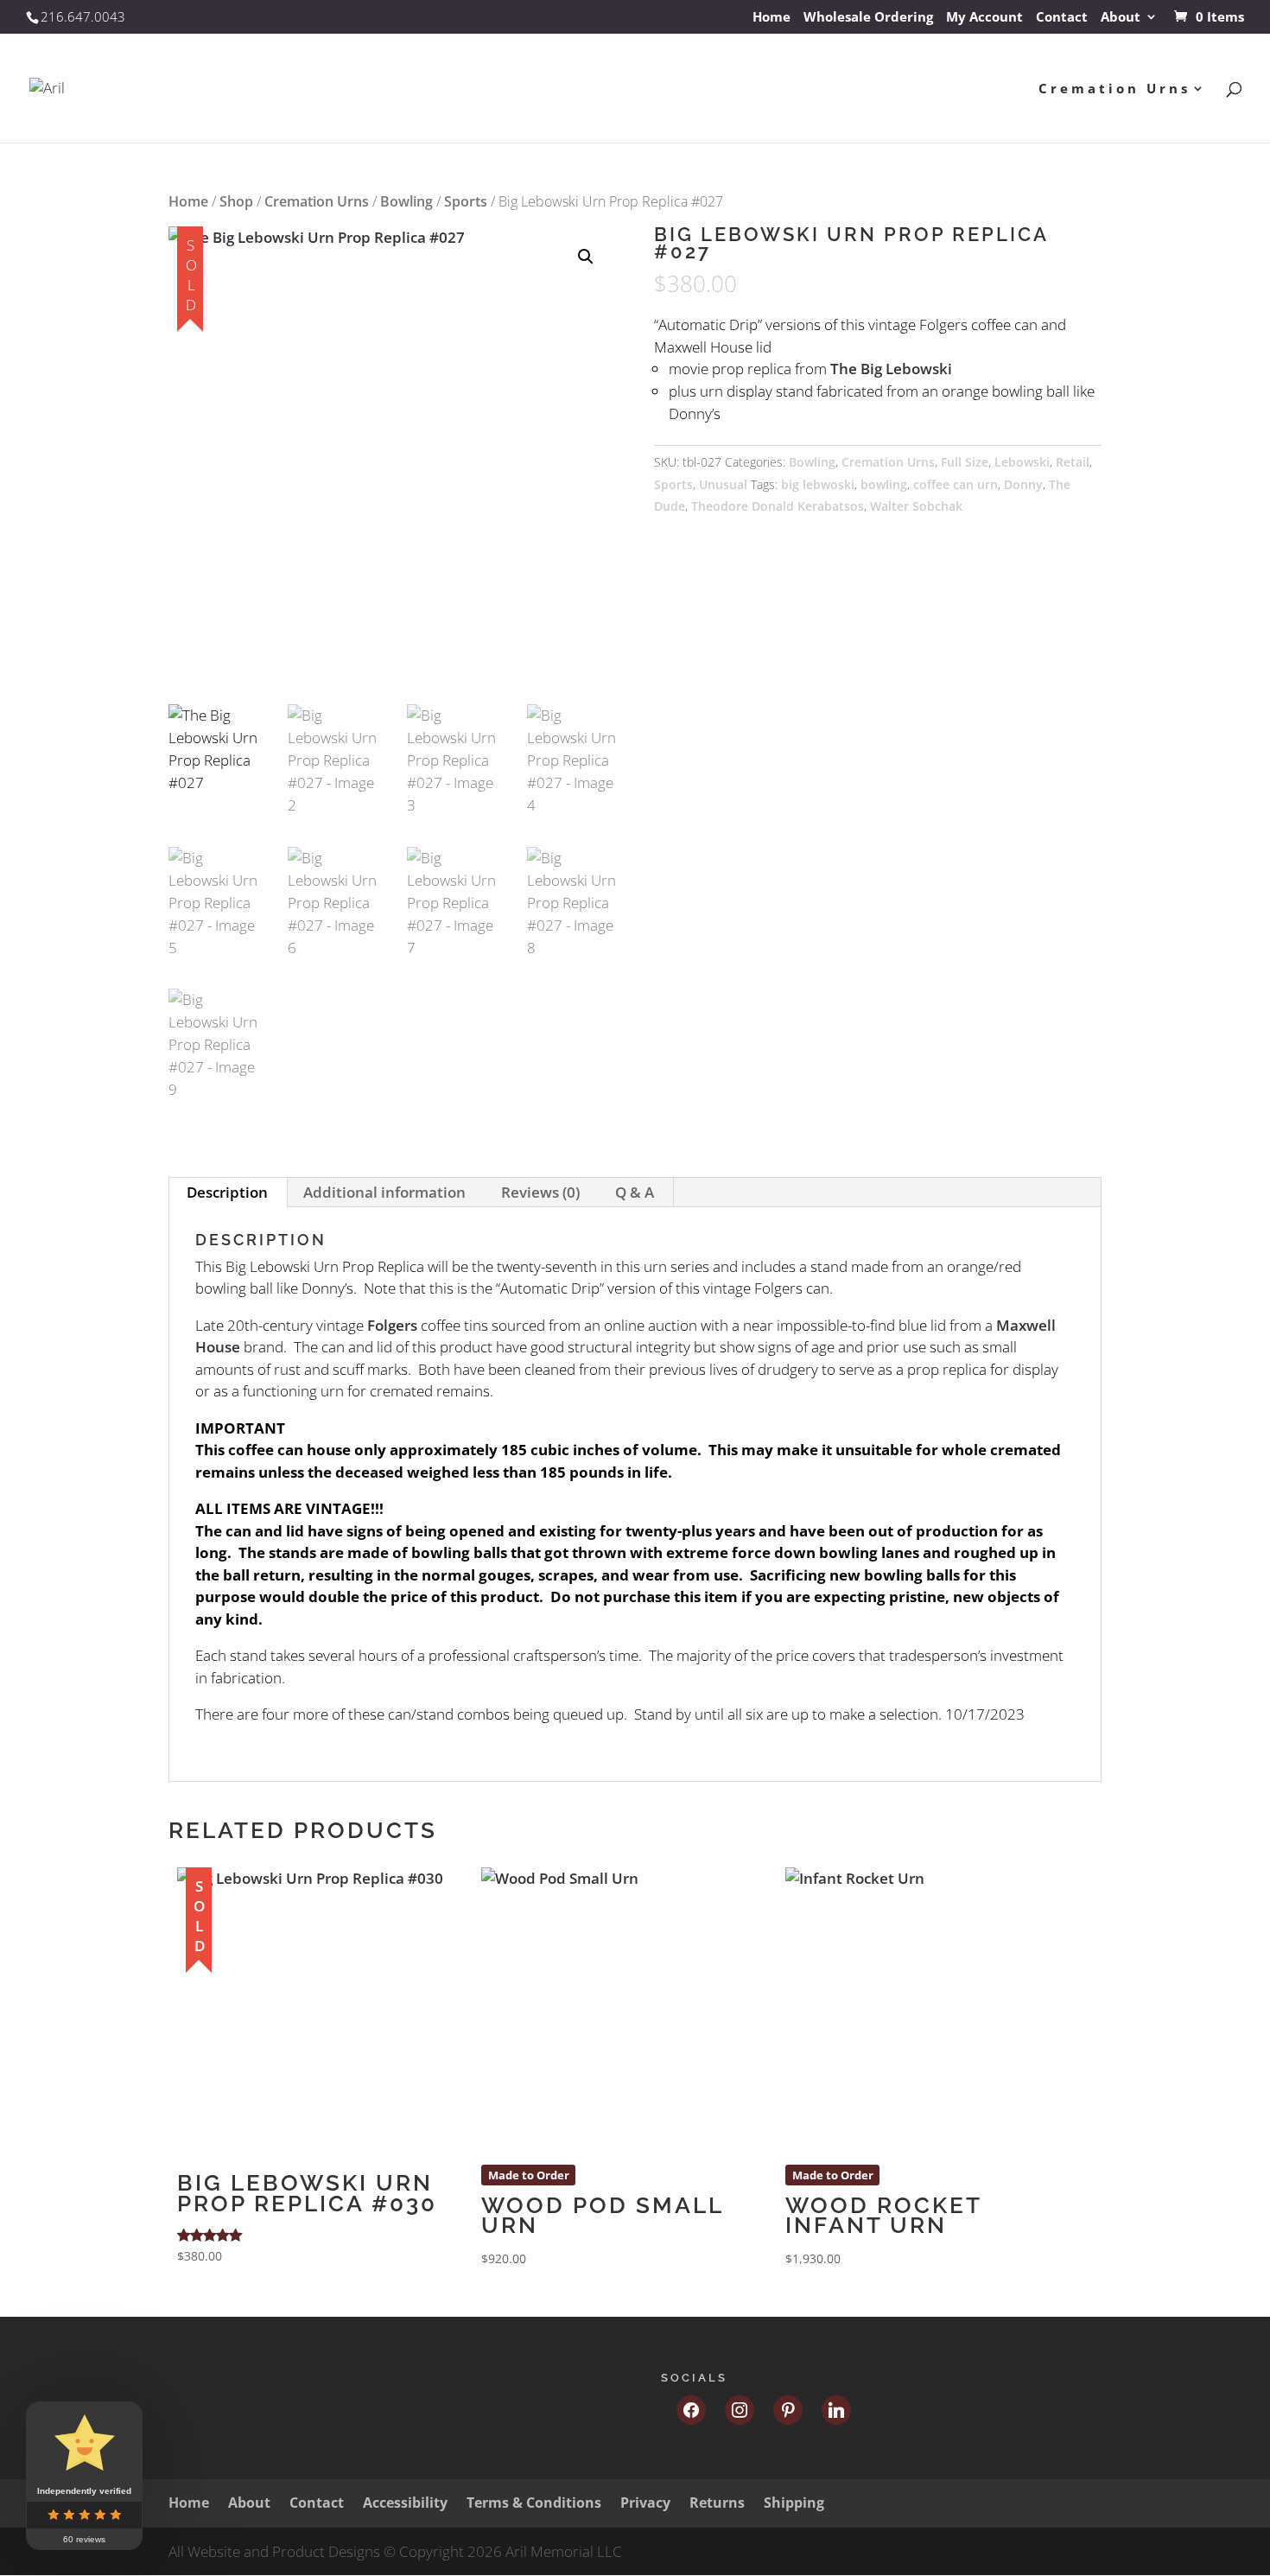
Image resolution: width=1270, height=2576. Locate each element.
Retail (1073, 462)
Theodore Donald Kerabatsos (778, 506)
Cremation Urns (1114, 89)
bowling (884, 484)
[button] (586, 257)
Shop (236, 201)
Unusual (723, 484)
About (1121, 18)
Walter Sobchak (916, 506)
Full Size (965, 462)
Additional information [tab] (384, 1192)
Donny (1023, 484)
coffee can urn (956, 484)
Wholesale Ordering (868, 18)
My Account (984, 18)
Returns (717, 2503)
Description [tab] (227, 1192)
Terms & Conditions (534, 2503)
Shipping (794, 2503)
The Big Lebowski (891, 369)
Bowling (406, 201)
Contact (1062, 18)
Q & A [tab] (635, 1192)
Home (772, 18)
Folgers (392, 1325)
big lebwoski (818, 484)
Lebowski (1022, 462)
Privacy (645, 2503)
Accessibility (405, 2503)
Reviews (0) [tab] (540, 1192)
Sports (466, 201)
